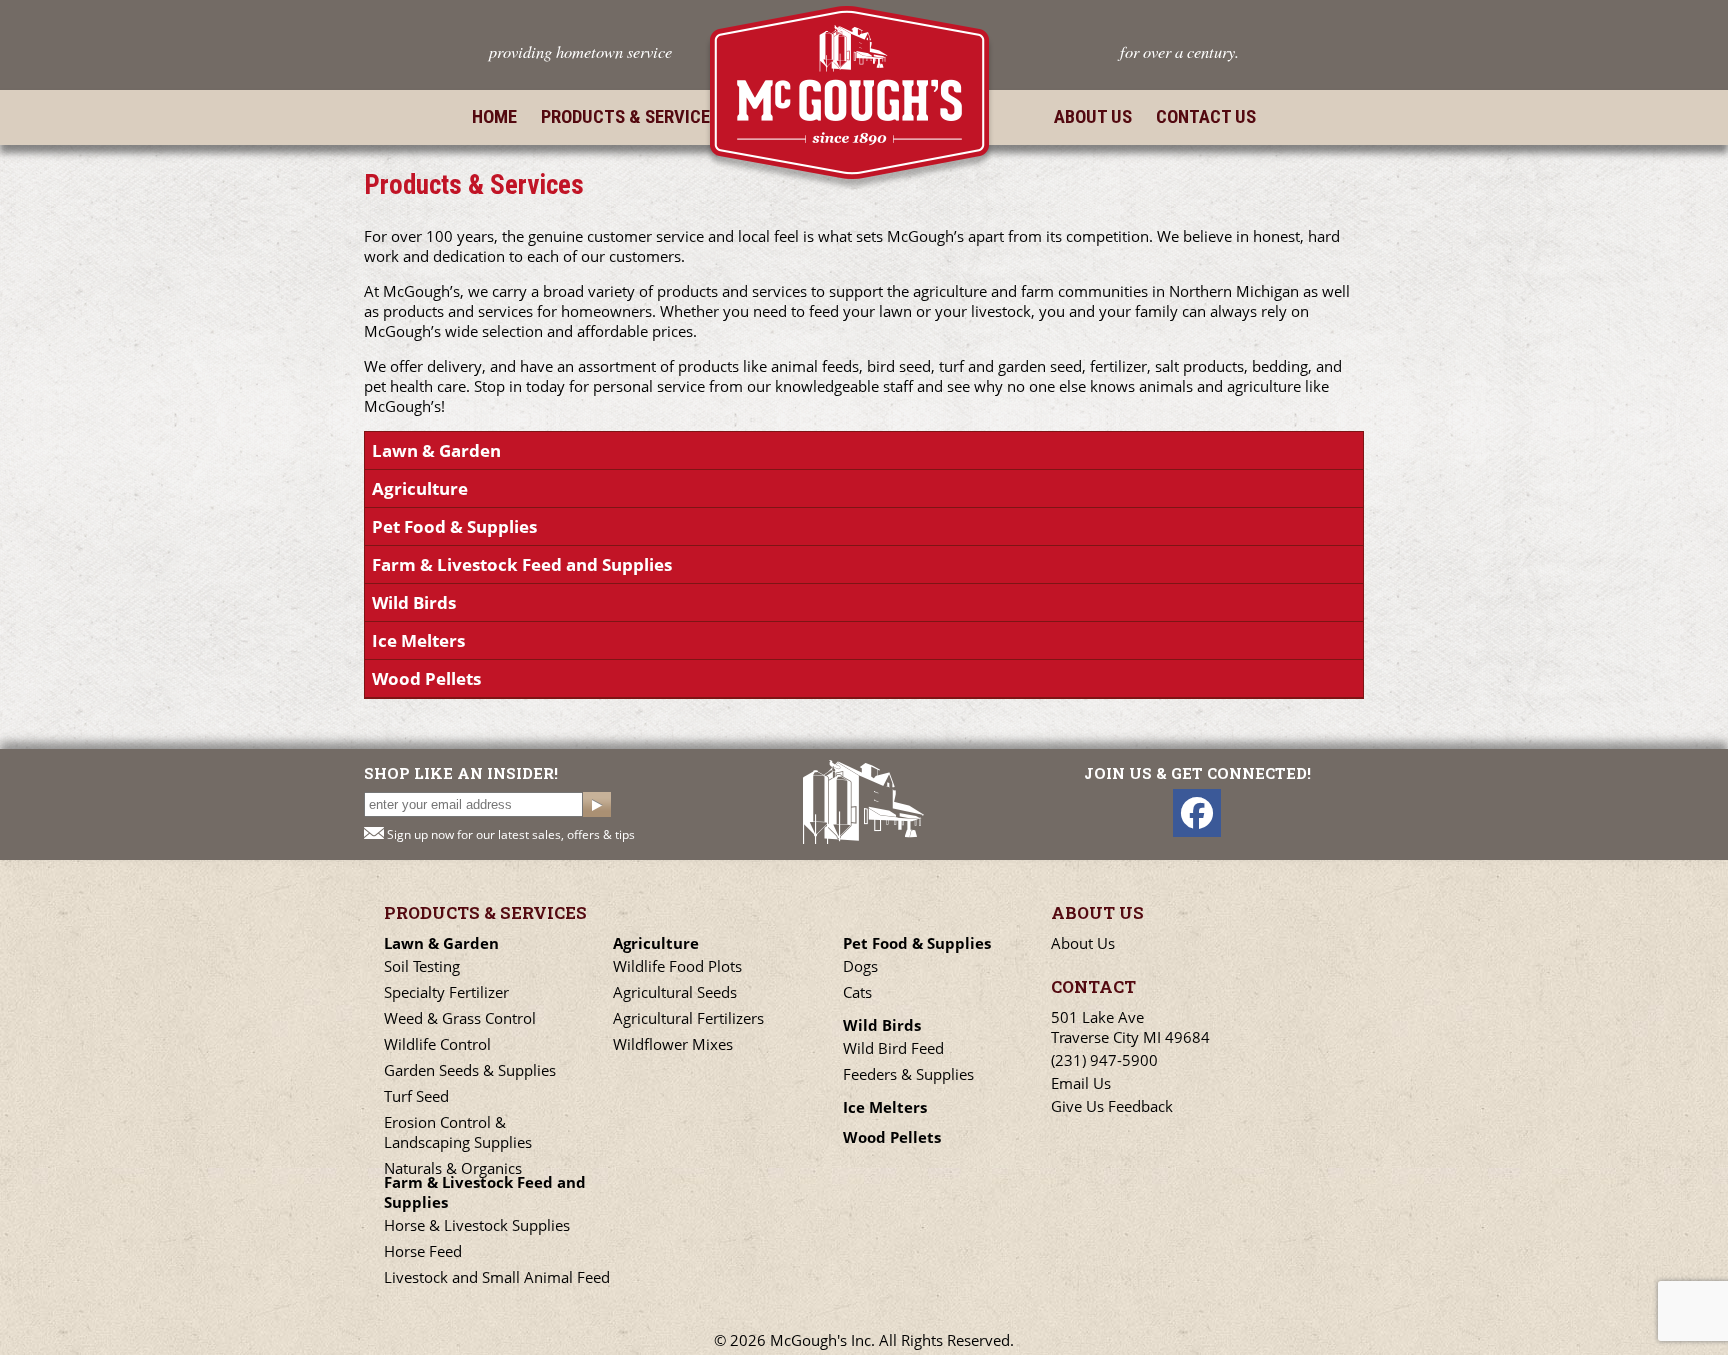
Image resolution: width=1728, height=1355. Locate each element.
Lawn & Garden (436, 450)
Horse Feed (423, 1251)
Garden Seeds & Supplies (470, 1070)
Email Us (1081, 1083)
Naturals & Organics (453, 1168)
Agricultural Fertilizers (688, 1018)
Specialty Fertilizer (446, 992)
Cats (857, 992)
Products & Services (630, 117)
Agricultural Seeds (675, 992)
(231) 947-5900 (1104, 1060)
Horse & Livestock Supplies (477, 1225)
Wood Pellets (426, 678)
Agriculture (420, 488)
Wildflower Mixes (673, 1044)
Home (494, 117)
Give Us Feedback (1112, 1106)
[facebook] (1197, 813)
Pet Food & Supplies (454, 526)
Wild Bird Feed (893, 1048)
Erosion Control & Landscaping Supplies (458, 1132)
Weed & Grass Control (460, 1018)
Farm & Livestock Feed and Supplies (522, 564)
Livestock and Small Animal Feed (497, 1277)
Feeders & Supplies (908, 1074)
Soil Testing (422, 966)
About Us (1093, 117)
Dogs (860, 966)
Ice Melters (418, 640)
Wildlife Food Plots (677, 966)
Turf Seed (416, 1096)
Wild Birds (414, 602)
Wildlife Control (437, 1044)
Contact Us (1206, 117)
